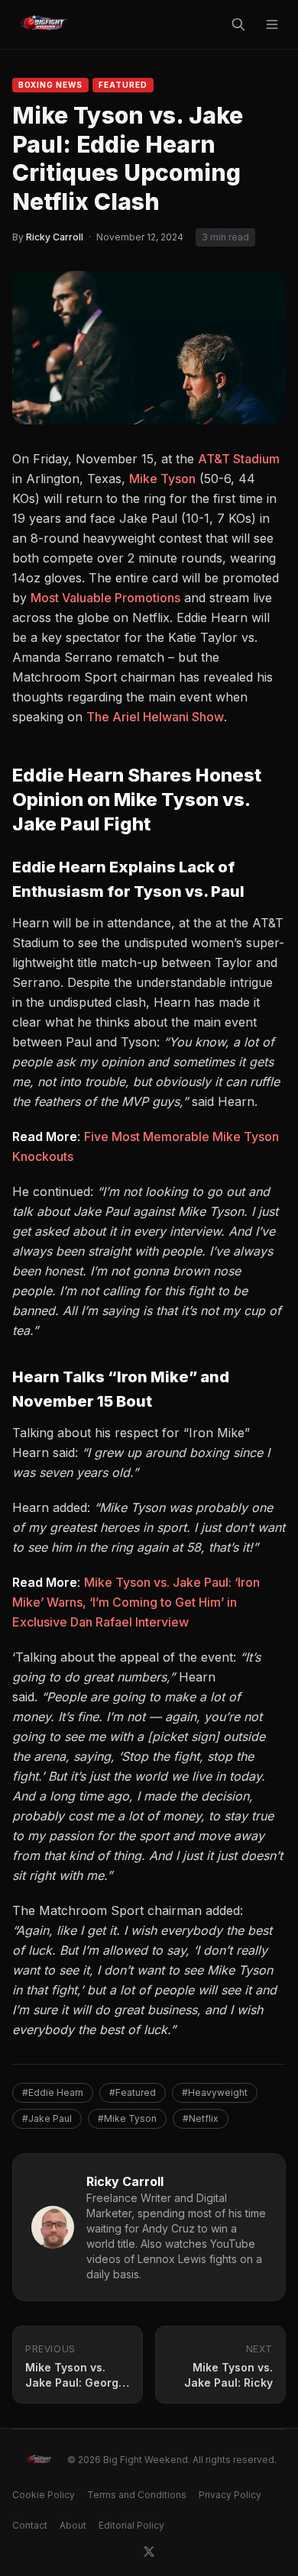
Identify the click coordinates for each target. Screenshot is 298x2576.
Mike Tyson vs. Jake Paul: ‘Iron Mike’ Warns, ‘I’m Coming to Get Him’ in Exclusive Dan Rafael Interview (136, 1602)
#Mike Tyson (127, 2118)
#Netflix (201, 2118)
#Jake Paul (47, 2118)
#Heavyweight (215, 2092)
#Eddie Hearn (53, 2092)
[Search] (238, 24)
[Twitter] (149, 2552)
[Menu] (272, 24)
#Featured (133, 2092)
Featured (123, 85)
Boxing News (50, 85)
